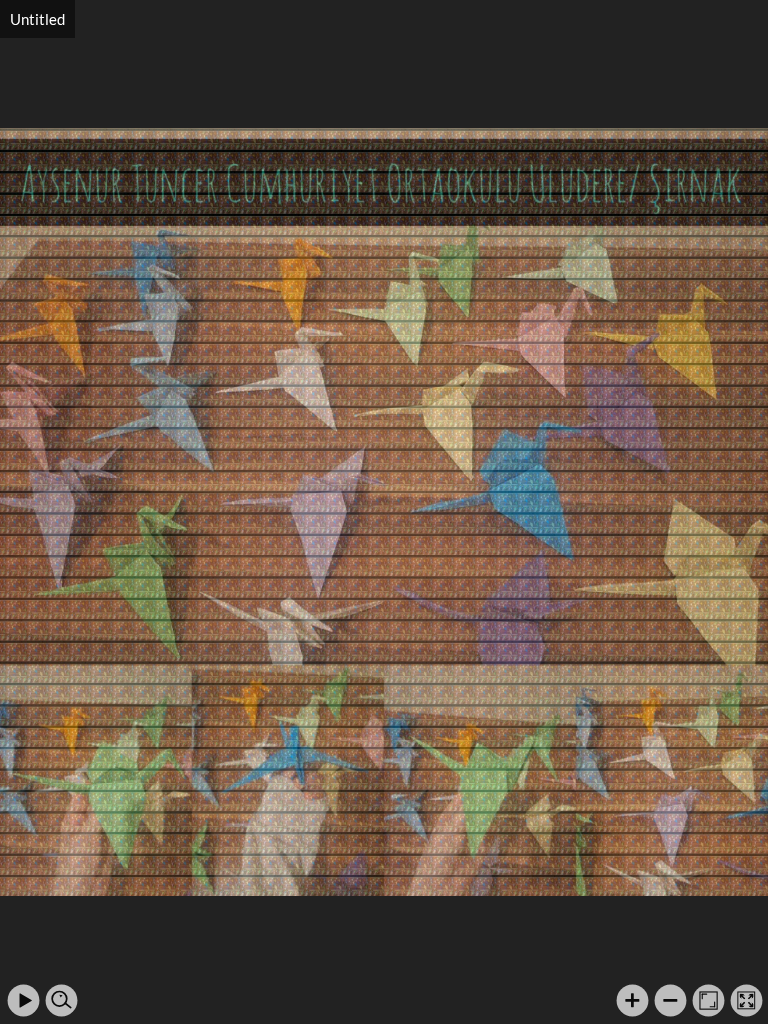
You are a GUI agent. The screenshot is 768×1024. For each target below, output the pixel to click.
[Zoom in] (632, 1000)
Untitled (37, 19)
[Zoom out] (670, 1000)
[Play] (23, 1000)
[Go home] (708, 1000)
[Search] (61, 1000)
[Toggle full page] (746, 1000)
